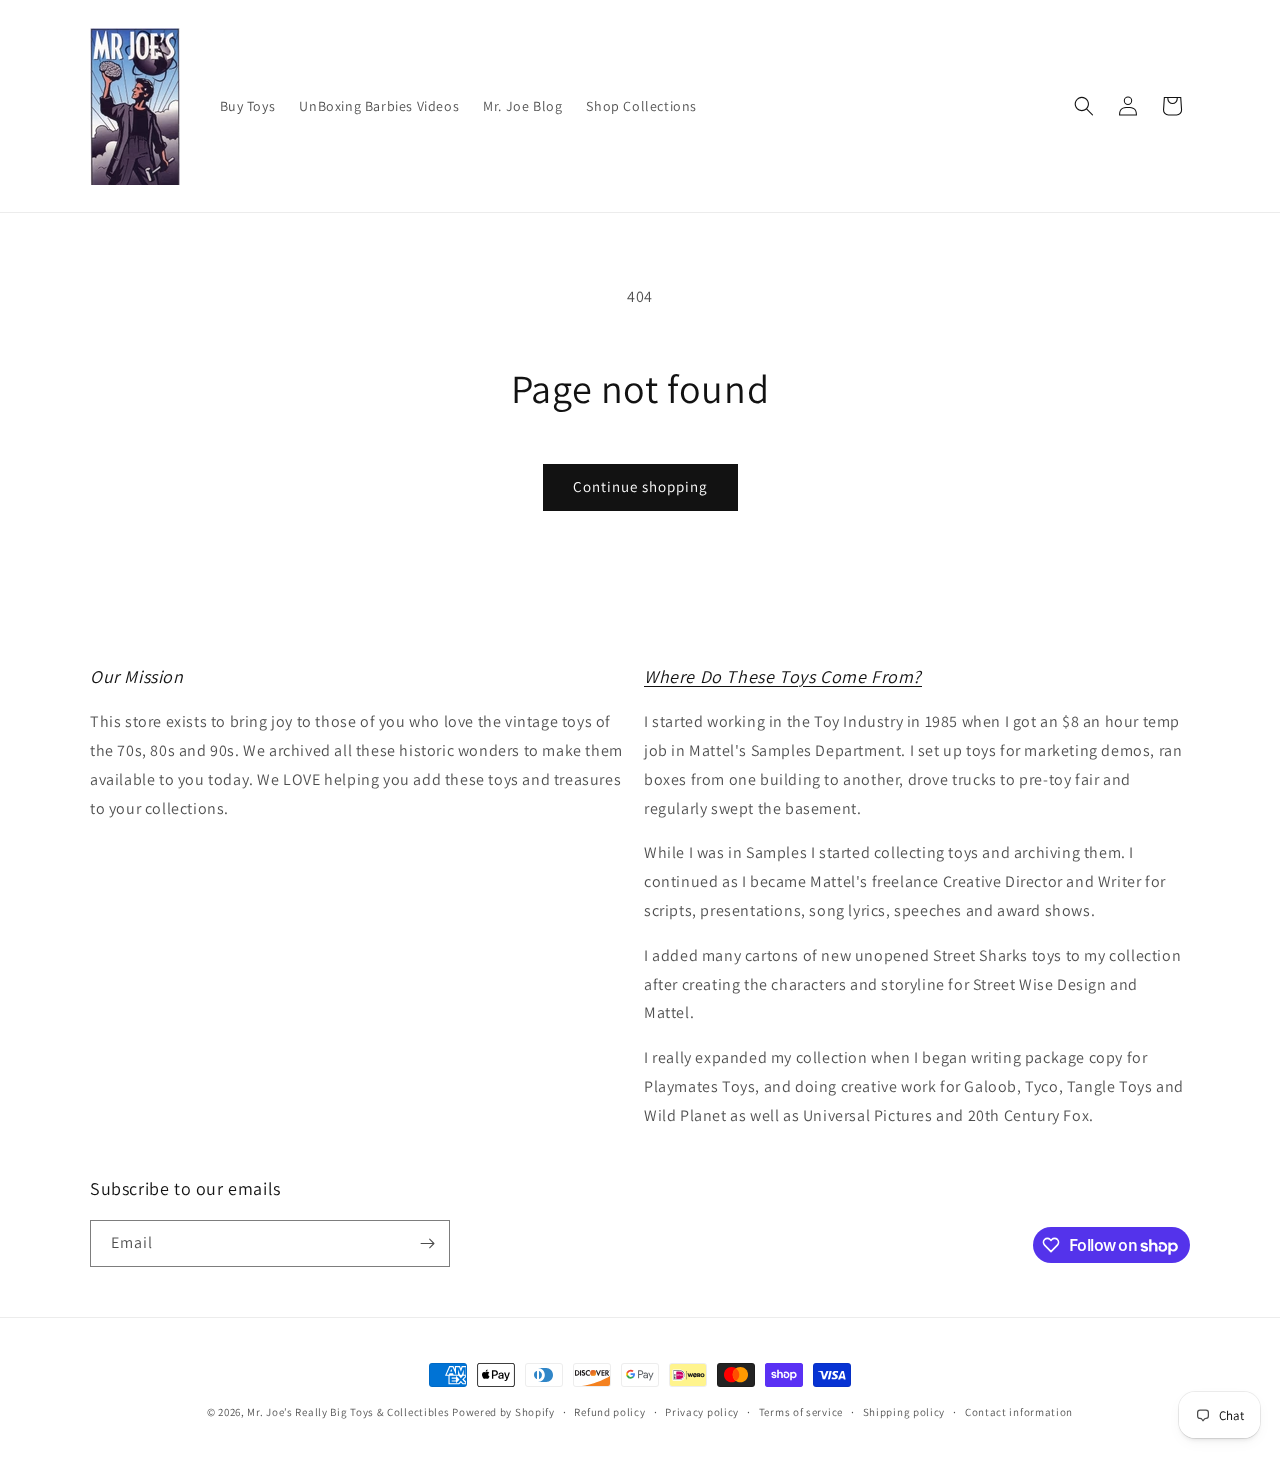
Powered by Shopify (503, 1412)
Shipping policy (904, 1412)
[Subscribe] (427, 1243)
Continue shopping (640, 486)
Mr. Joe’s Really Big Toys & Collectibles (348, 1412)
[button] (1084, 106)
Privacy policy (702, 1412)
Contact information (1019, 1412)
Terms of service (801, 1412)
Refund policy (609, 1412)
